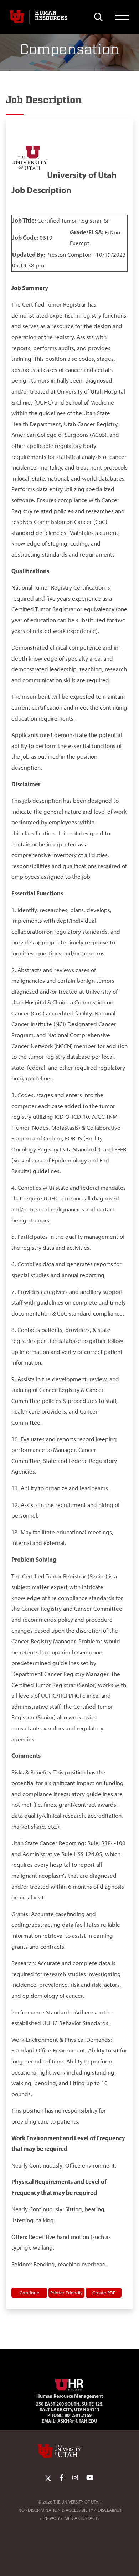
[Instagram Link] (75, 2478)
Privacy (52, 2518)
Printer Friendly (66, 2293)
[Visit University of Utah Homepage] (17, 17)
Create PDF (104, 2293)
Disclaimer (109, 2510)
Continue (29, 2293)
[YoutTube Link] (90, 2478)
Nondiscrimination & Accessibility (56, 2510)
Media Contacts (82, 2518)
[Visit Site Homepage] (69, 2384)
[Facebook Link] (61, 2478)
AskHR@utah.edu (77, 2421)
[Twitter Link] (48, 2478)
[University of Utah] (69, 2451)
